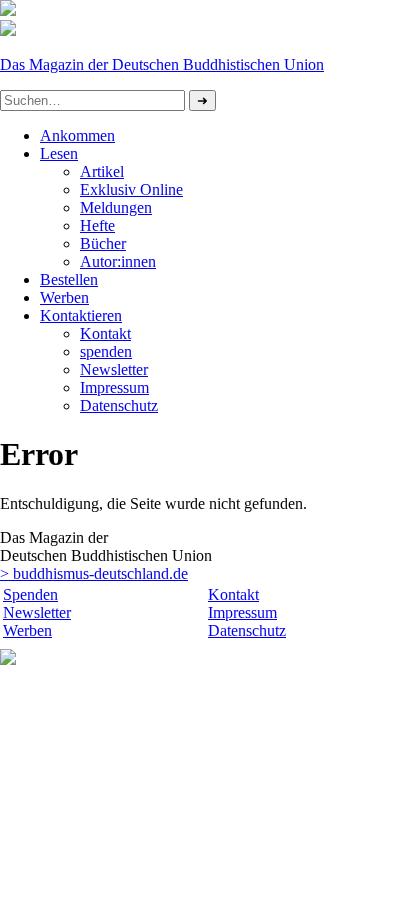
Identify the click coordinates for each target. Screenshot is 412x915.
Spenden (30, 594)
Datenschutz (247, 630)
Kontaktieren (81, 315)
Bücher (103, 243)
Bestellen (69, 279)
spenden (106, 351)
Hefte (97, 225)
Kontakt (105, 333)
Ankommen (77, 135)
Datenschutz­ (119, 405)
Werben (64, 297)
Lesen (59, 153)
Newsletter (114, 369)
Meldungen (116, 207)
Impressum (114, 387)
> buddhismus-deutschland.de (94, 573)
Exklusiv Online (131, 189)
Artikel (102, 171)
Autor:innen (118, 261)
